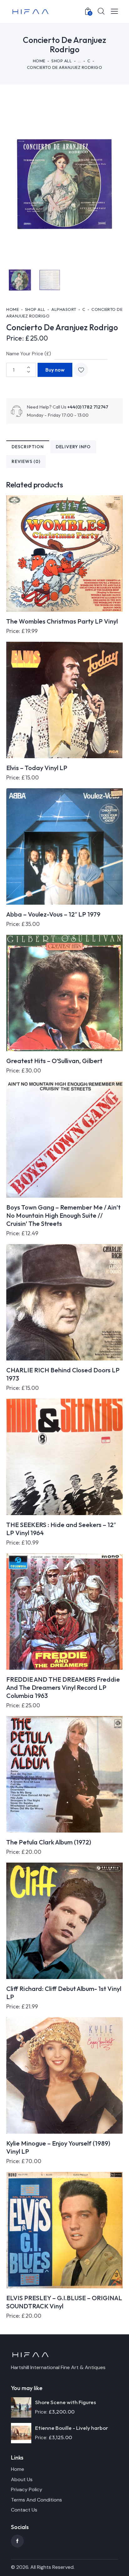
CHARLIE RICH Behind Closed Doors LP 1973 (63, 1374)
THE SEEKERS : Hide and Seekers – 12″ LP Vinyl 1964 (61, 1529)
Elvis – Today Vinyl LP (37, 768)
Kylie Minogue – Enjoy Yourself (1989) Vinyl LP (58, 2147)
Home (39, 61)
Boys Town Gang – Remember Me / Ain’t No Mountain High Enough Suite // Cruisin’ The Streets (63, 1215)
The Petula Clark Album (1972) (49, 1842)
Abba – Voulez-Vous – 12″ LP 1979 (53, 914)
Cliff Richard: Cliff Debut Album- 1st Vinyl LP (64, 1993)
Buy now (55, 370)
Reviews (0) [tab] (26, 461)
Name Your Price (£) (29, 354)
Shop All (62, 61)
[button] (81, 370)
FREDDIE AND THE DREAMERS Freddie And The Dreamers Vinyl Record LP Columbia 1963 (63, 1687)
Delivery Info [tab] (73, 447)
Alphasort (64, 309)
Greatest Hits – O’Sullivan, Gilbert (54, 1061)
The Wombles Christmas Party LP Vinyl (62, 621)
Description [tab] (28, 447)
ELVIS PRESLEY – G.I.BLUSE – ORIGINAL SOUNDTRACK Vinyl (64, 2302)
